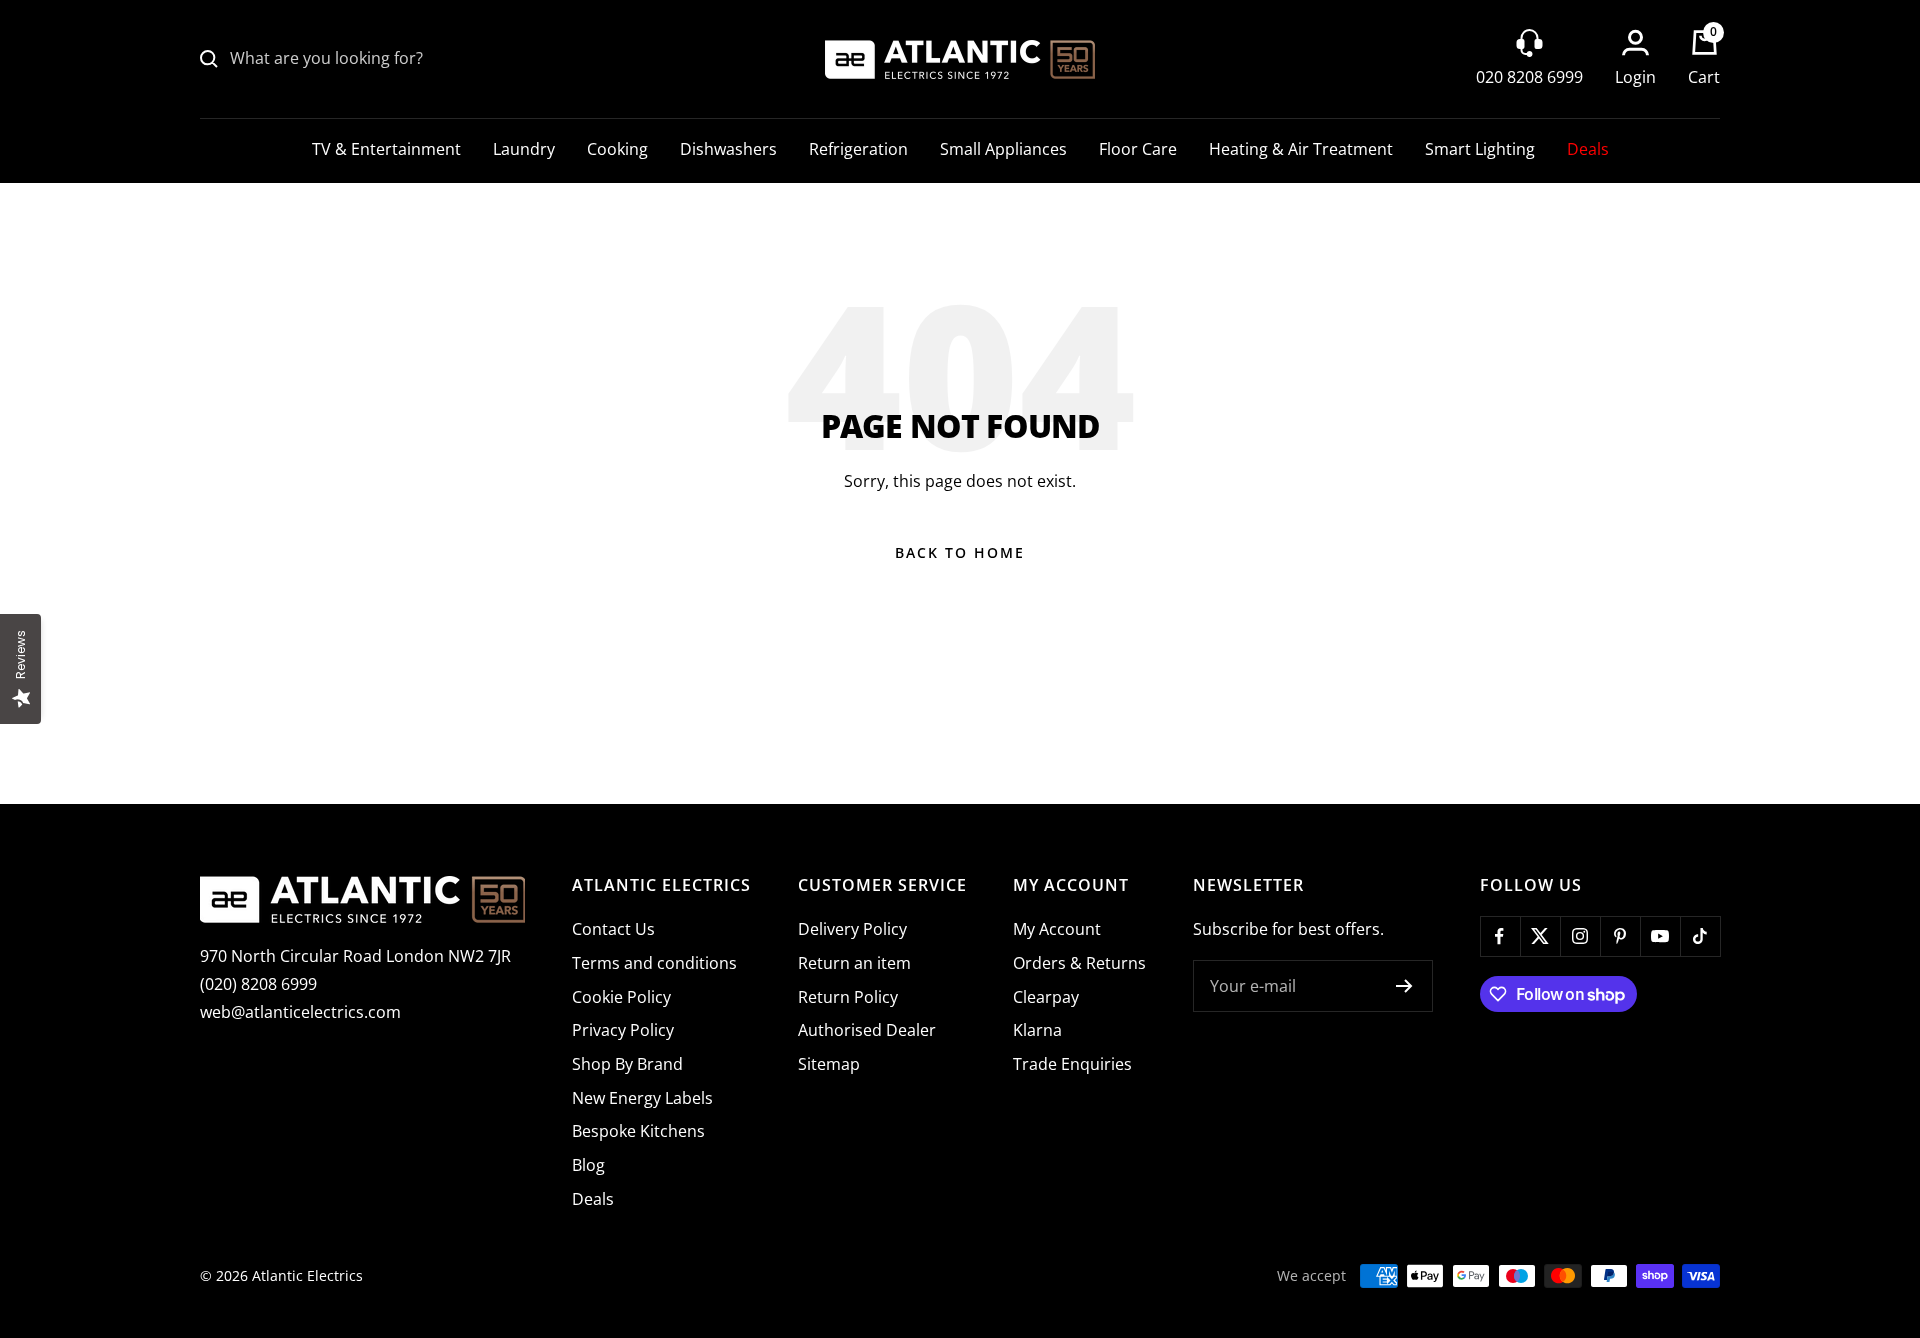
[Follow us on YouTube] (1660, 936)
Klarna (1037, 1030)
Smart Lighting (1480, 149)
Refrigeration (858, 149)
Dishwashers (728, 149)
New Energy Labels (642, 1098)
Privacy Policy (623, 1030)
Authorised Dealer (867, 1030)
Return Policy (848, 997)
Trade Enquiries (1072, 1064)
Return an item (854, 963)
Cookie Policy (621, 997)
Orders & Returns (1079, 963)
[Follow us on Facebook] (1500, 936)
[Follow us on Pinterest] (1620, 936)
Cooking (617, 149)
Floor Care (1138, 149)
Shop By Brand (627, 1064)
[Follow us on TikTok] (1700, 936)
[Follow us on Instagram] (1580, 936)
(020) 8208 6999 (258, 984)
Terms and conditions (654, 963)
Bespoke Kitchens (638, 1131)
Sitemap (829, 1064)
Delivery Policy (852, 929)
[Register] (1404, 986)
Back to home (960, 552)
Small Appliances (1003, 149)
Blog (588, 1165)
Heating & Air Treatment (1301, 149)
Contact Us (613, 929)
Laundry (524, 149)
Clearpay (1046, 997)
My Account (1057, 929)
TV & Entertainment (386, 149)
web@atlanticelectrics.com (300, 1012)
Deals (1588, 149)
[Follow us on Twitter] (1540, 936)
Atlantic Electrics (307, 1275)
